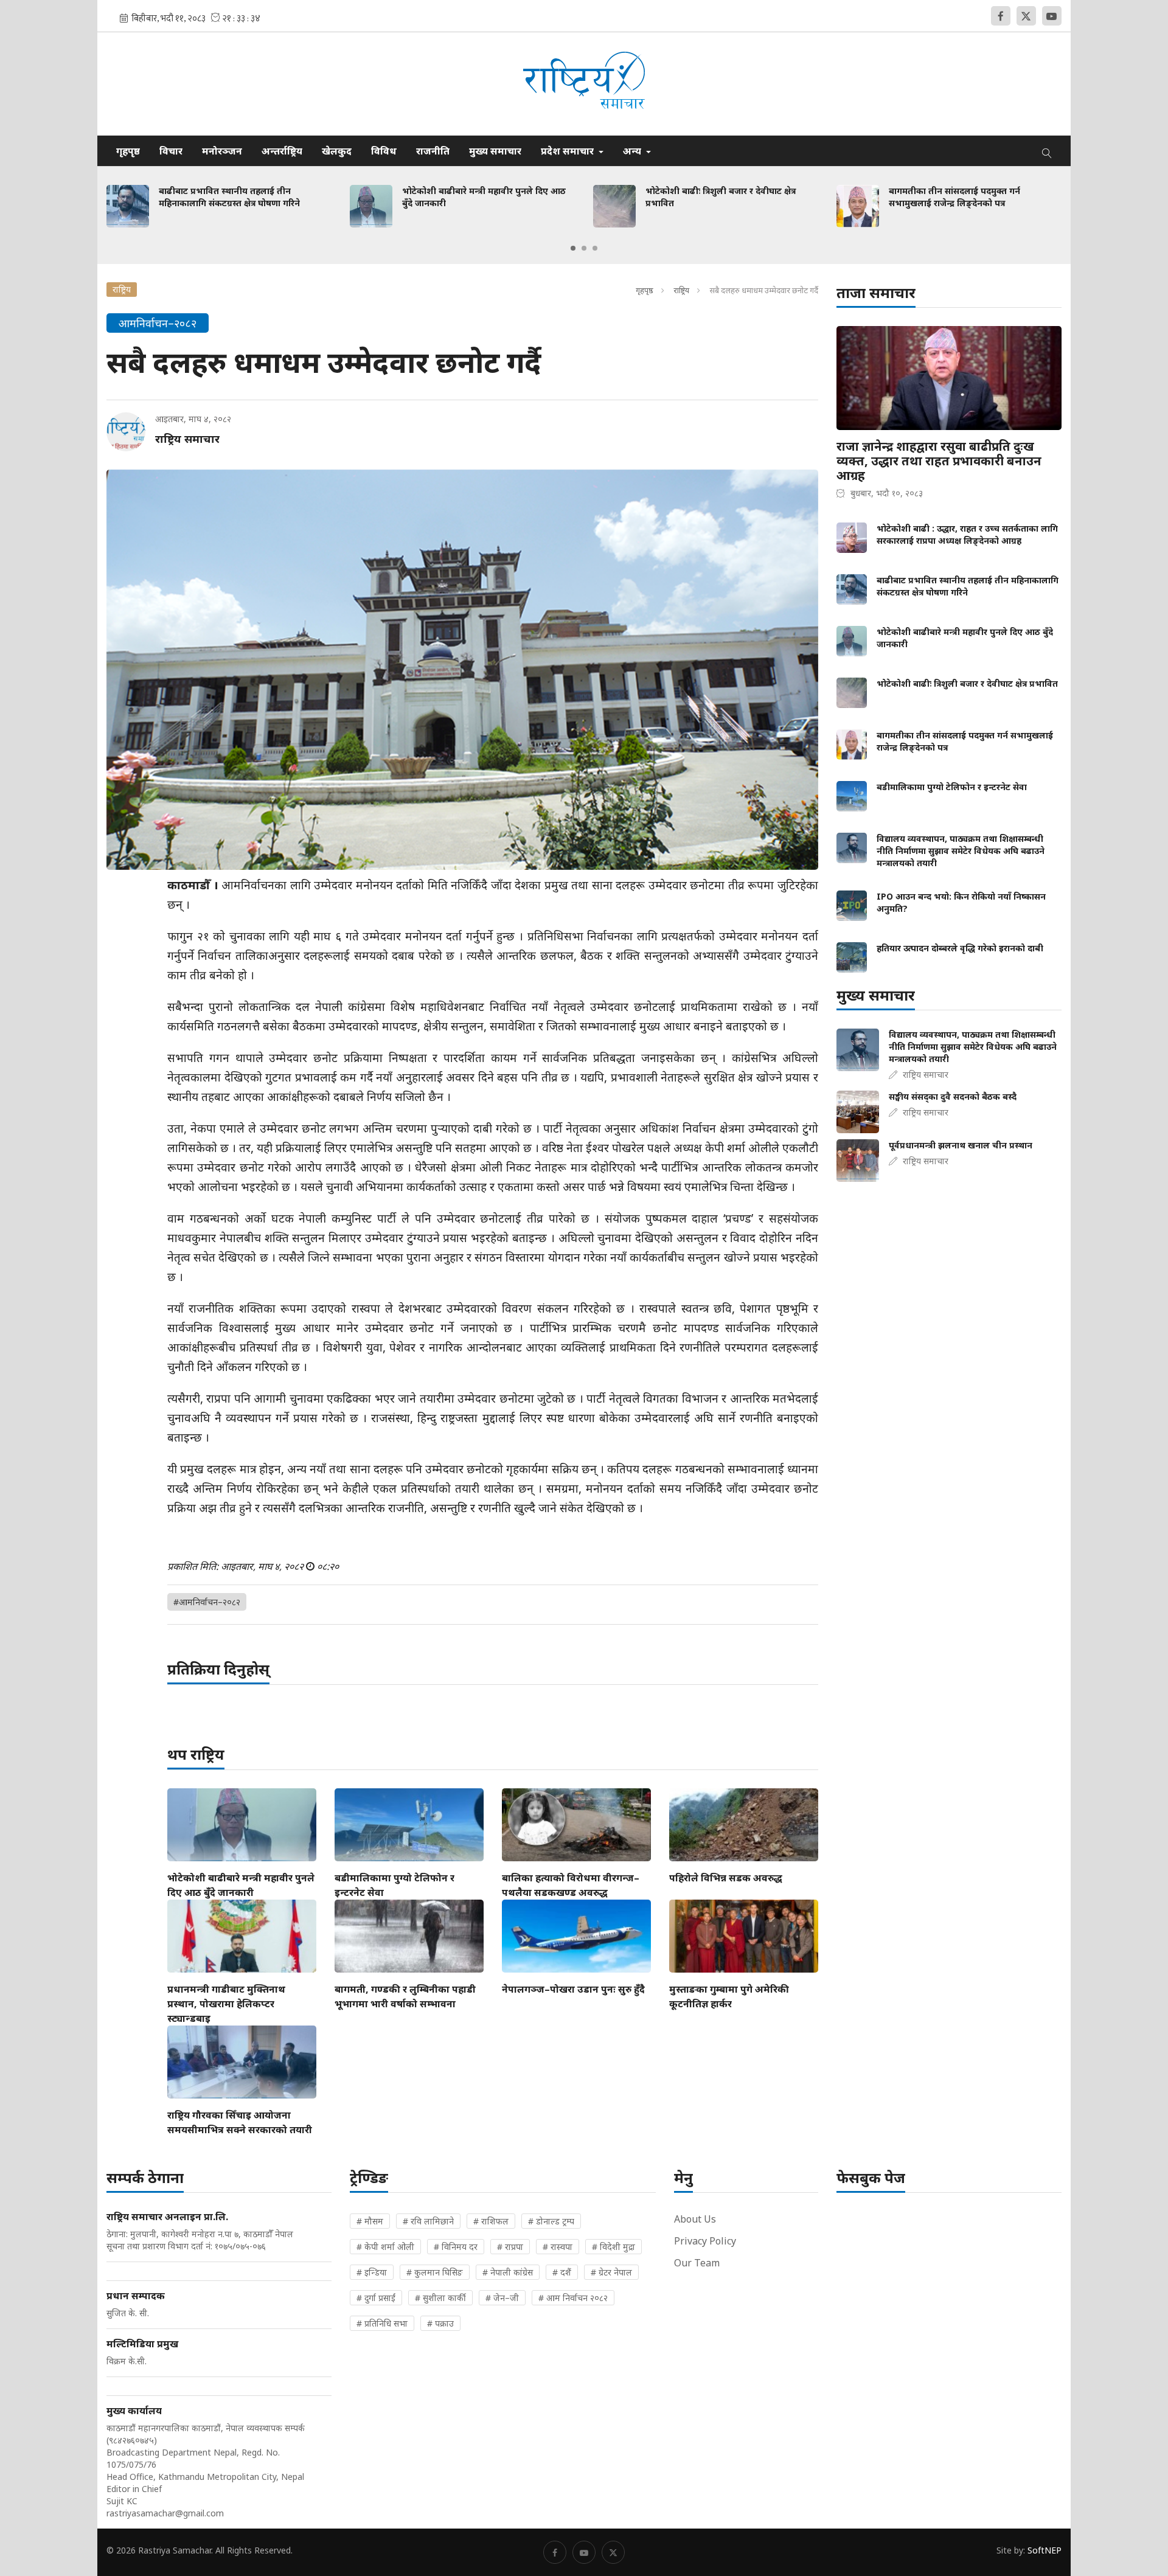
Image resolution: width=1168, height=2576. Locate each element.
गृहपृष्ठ (128, 151)
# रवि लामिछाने (428, 2221)
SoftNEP (1045, 2550)
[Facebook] (1001, 16)
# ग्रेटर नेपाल (611, 2272)
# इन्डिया (372, 2272)
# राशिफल (491, 2221)
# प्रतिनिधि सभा (382, 2323)
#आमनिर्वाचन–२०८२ (207, 1602)
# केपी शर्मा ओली (385, 2247)
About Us (695, 2219)
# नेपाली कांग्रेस (508, 2272)
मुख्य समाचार (495, 151)
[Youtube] (1052, 16)
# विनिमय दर (456, 2247)
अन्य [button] (633, 151)
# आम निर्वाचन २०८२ (573, 2298)
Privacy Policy (705, 2241)
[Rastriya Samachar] (584, 84)
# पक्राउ (440, 2323)
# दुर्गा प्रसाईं (376, 2298)
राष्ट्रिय (681, 290)
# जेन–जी (502, 2298)
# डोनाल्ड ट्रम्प (551, 2221)
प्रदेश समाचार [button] (568, 151)
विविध (384, 151)
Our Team (697, 2263)
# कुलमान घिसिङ (435, 2272)
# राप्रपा (510, 2247)
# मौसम (370, 2221)
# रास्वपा (558, 2247)
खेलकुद (337, 151)
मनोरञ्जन (222, 151)
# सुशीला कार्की (440, 2298)
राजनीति (433, 151)
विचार (171, 151)
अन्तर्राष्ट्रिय (282, 151)
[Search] (1047, 151)
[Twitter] (1026, 16)
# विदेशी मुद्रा (614, 2247)
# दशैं (562, 2272)
